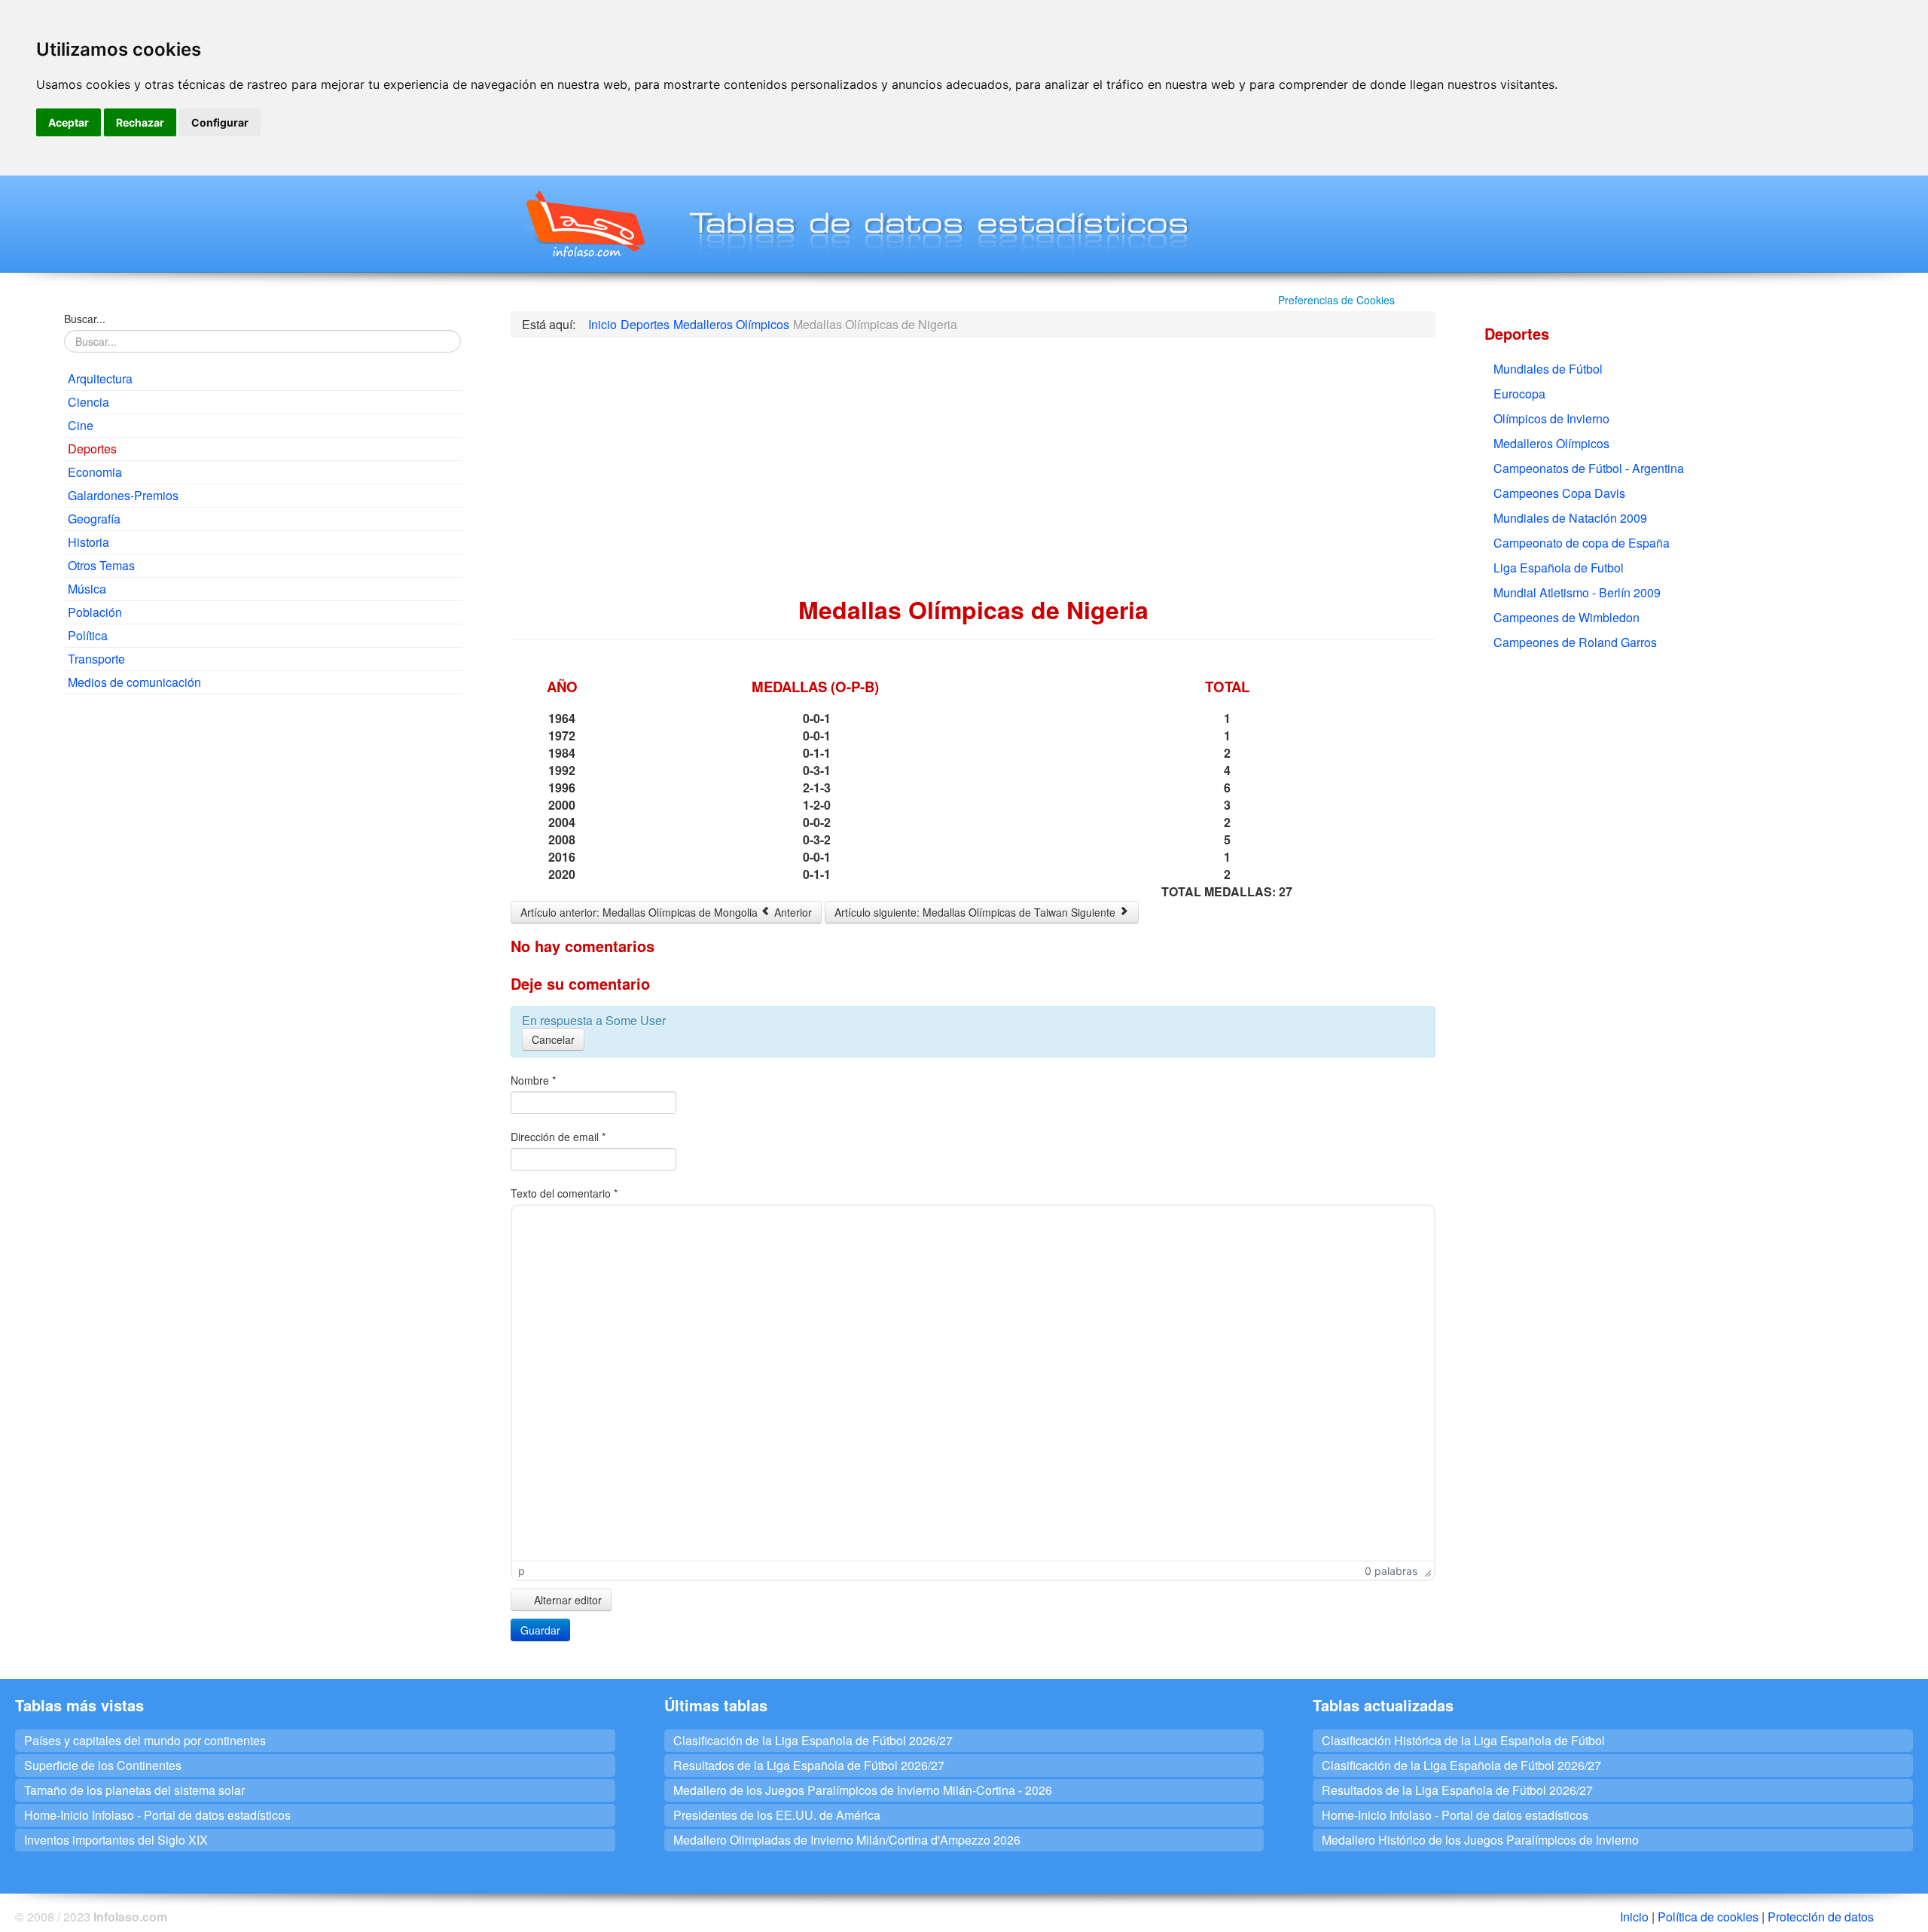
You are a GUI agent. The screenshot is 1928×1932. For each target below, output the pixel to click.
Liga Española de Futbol (1559, 568)
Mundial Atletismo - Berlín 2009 (1577, 592)
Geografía (94, 519)
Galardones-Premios (123, 495)
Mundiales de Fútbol (1548, 369)
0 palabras (1391, 1571)
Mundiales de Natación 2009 (1570, 518)
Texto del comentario (564, 1193)
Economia (95, 472)
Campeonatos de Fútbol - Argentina (1589, 468)
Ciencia (88, 402)
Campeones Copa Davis (1559, 493)
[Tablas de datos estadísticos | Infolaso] (584, 224)
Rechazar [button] (140, 122)
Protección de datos (1821, 1917)
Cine (81, 425)
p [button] (522, 1571)
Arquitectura (100, 378)
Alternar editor (566, 1600)
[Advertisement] (263, 815)
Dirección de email (558, 1137)
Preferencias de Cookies (1336, 300)
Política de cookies (1708, 1917)
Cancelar (553, 1039)
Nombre (533, 1080)
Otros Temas (101, 565)
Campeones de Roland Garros (1575, 642)
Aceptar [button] (69, 122)
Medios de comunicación (134, 682)
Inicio (1634, 1917)
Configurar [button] (220, 122)
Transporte (96, 659)
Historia (88, 542)
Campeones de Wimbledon (1566, 617)
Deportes (92, 449)
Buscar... (85, 319)
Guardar (540, 1630)
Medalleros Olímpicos (1551, 443)
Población (95, 612)
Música (87, 589)
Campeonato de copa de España (1582, 543)
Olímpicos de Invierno (1551, 418)
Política (88, 635)
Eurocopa (1519, 394)
